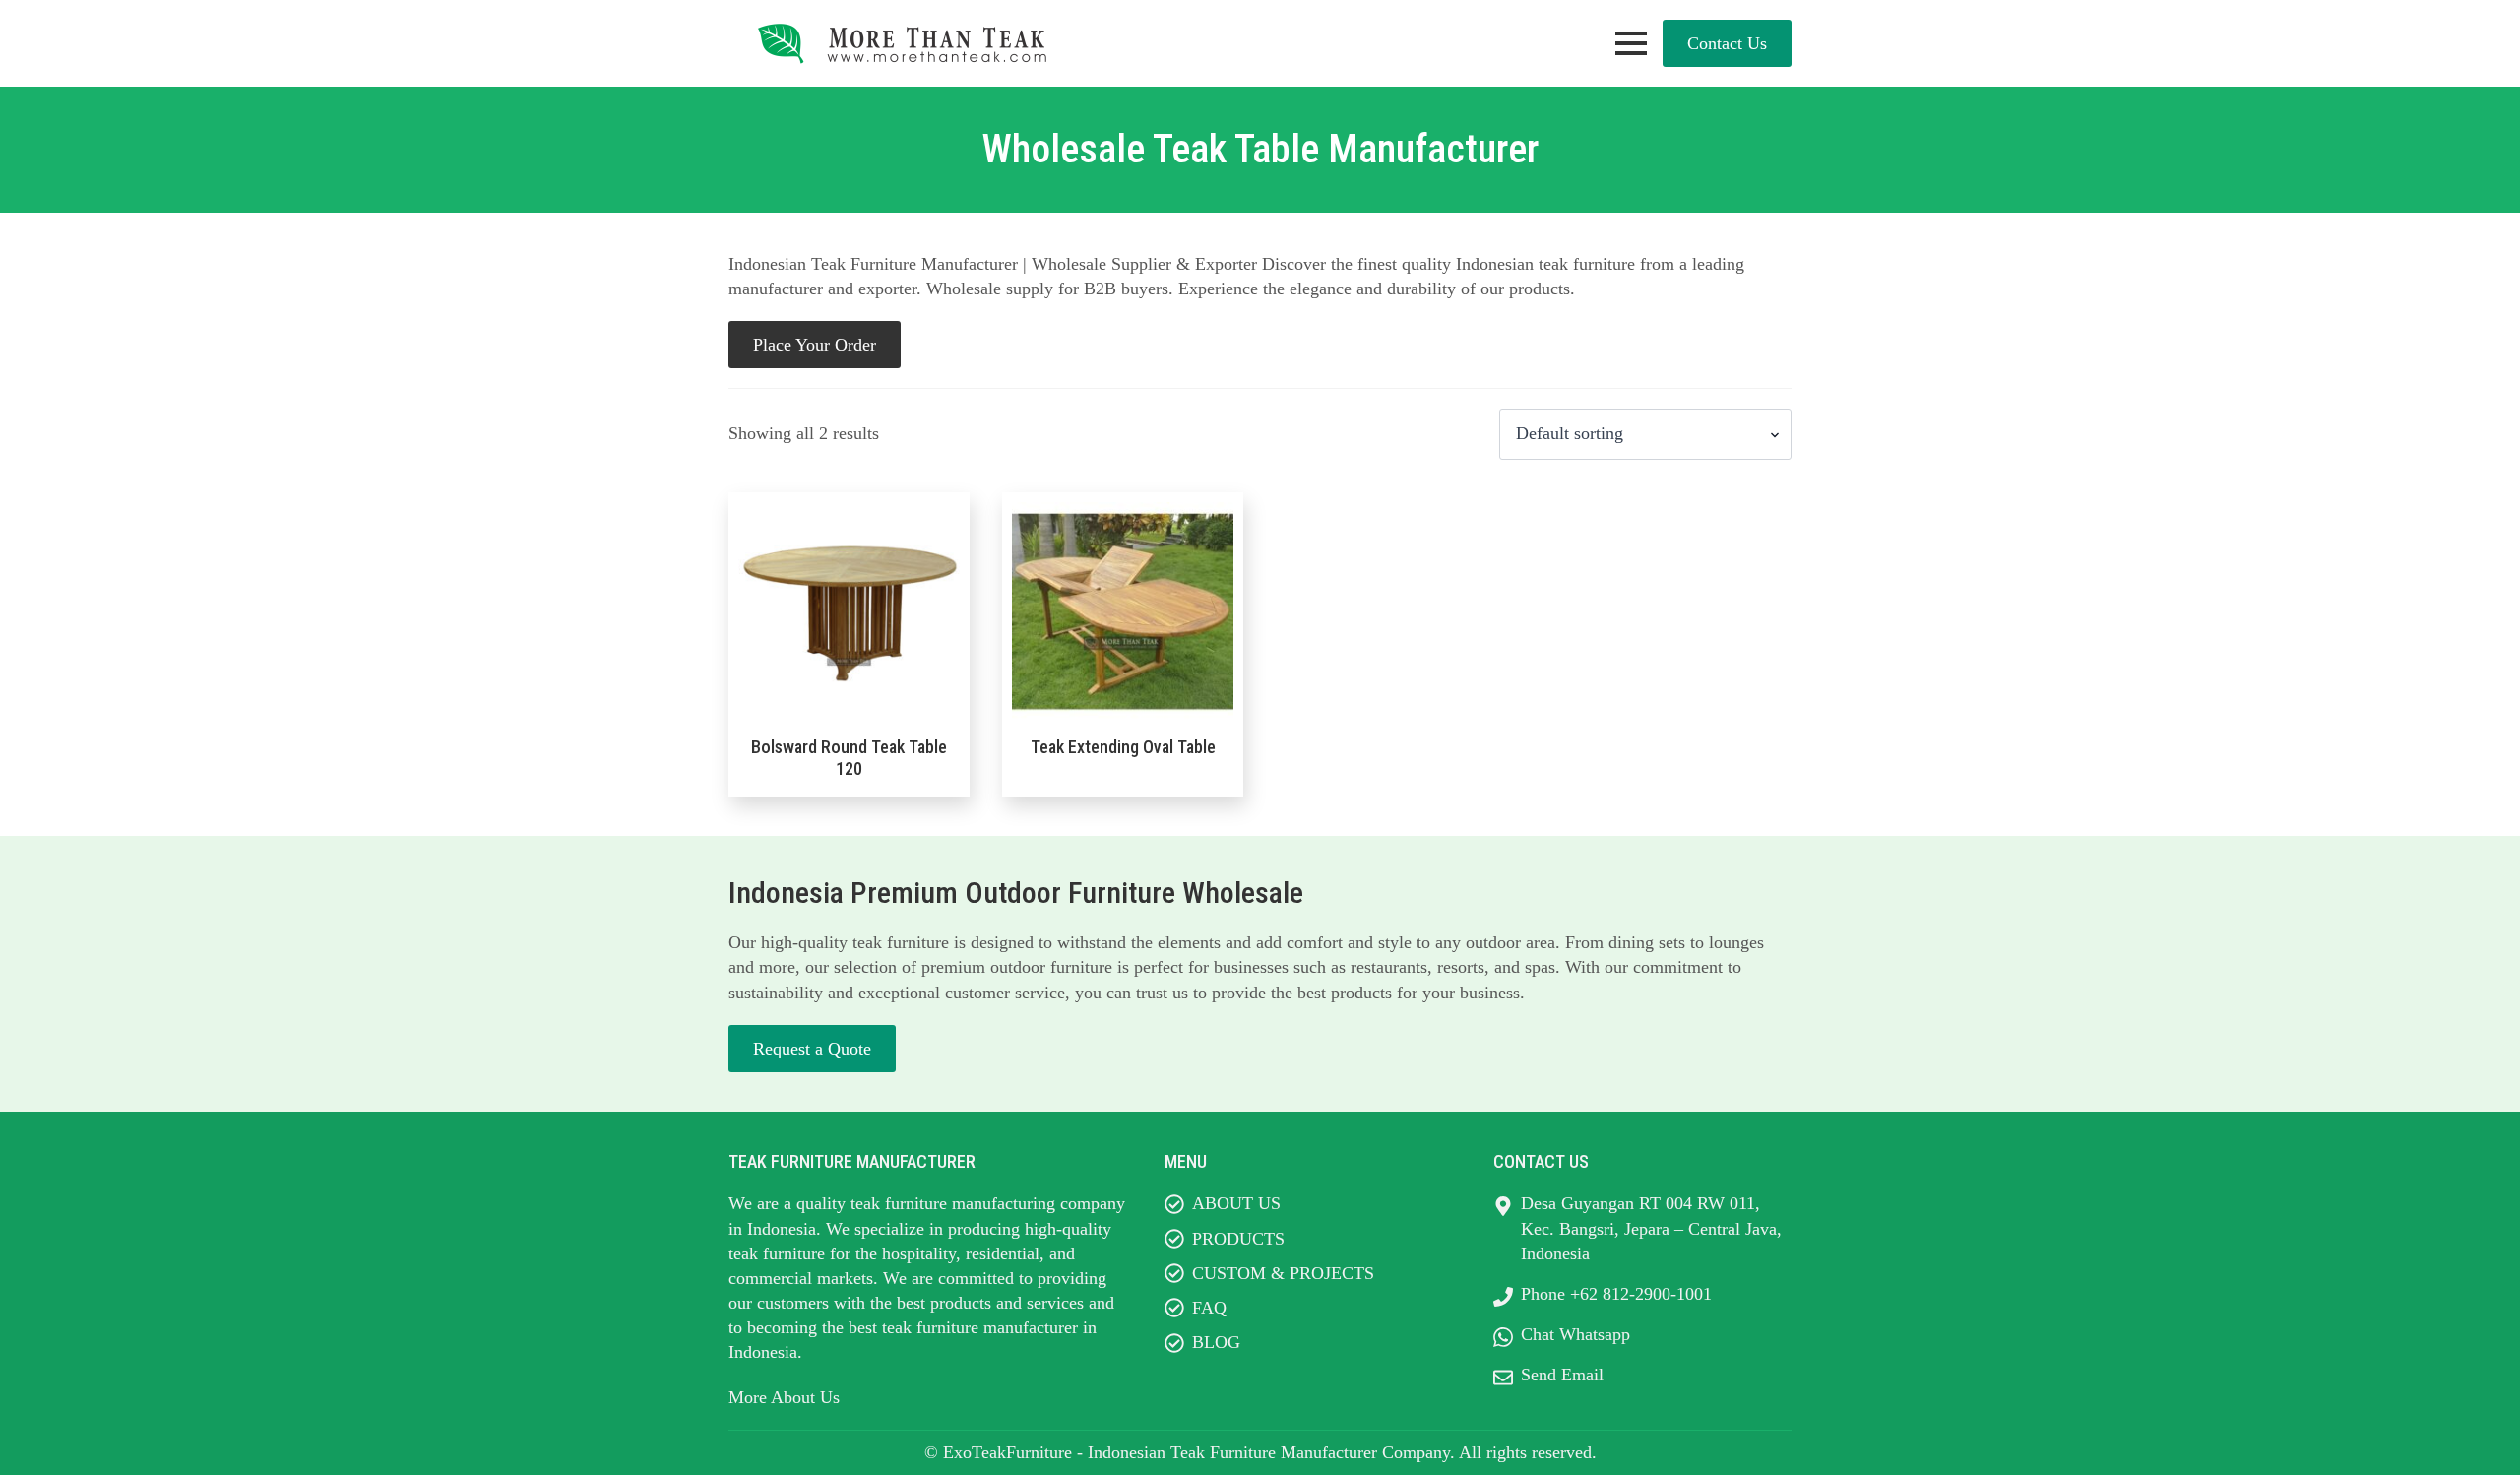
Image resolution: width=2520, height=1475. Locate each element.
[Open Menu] (1631, 43)
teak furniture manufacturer (980, 1327)
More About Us (784, 1397)
